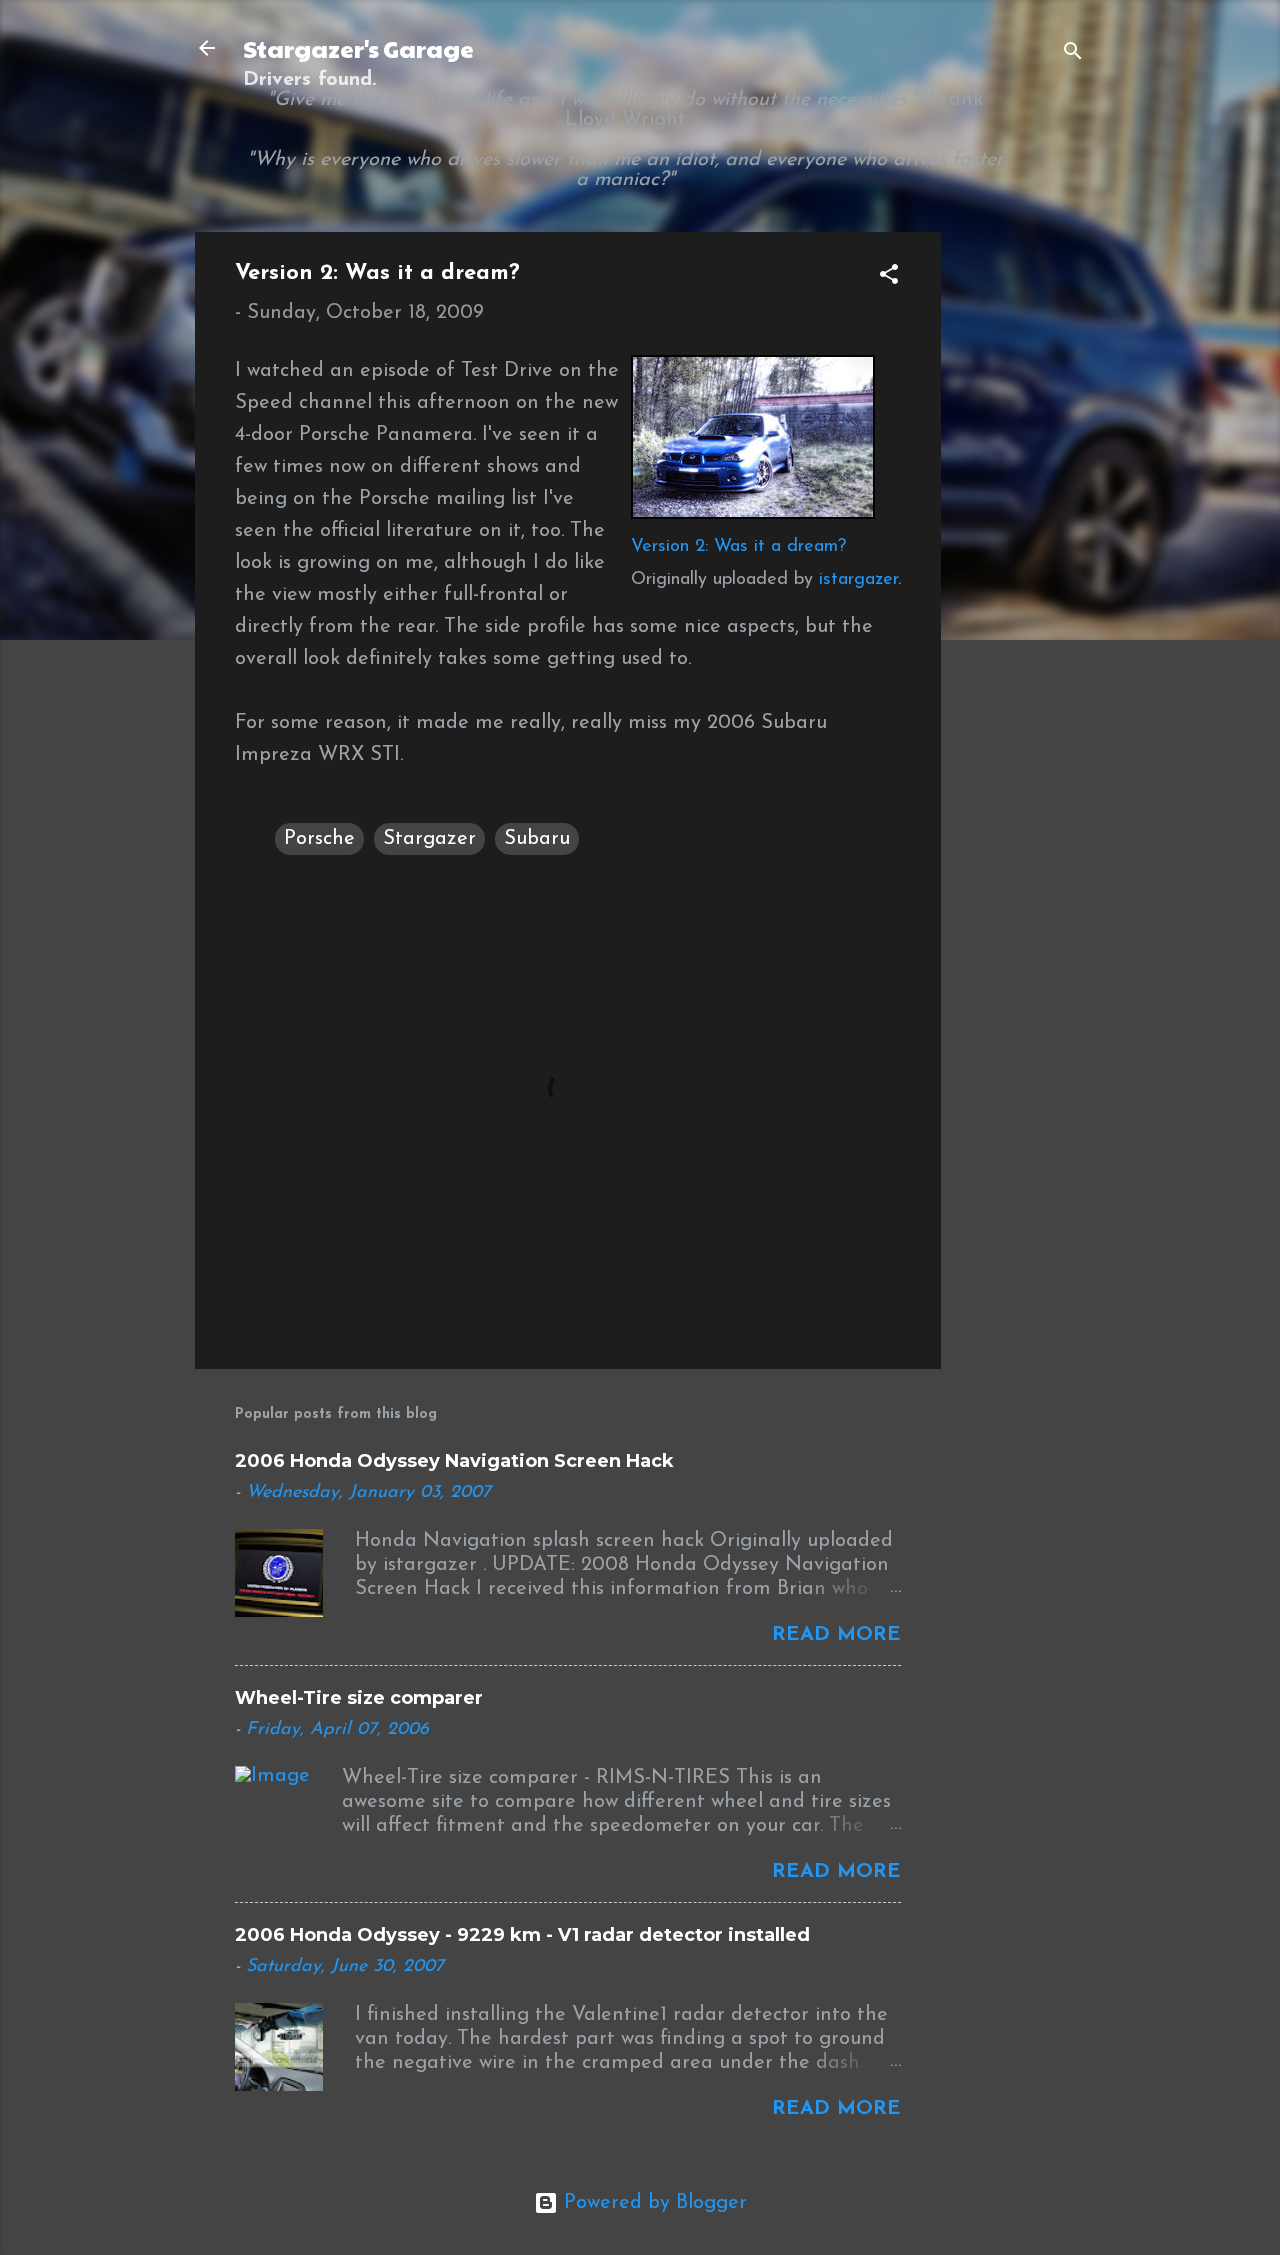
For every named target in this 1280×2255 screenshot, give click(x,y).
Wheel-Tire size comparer (359, 1698)
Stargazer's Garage (358, 48)
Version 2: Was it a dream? (738, 547)
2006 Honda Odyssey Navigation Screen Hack (454, 1461)
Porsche (319, 839)
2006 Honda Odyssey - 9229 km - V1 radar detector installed (522, 1935)
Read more (836, 1635)
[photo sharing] (753, 514)
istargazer (858, 580)
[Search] (1073, 54)
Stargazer (429, 839)
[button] (889, 277)
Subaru (537, 839)
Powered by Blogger (652, 2203)
